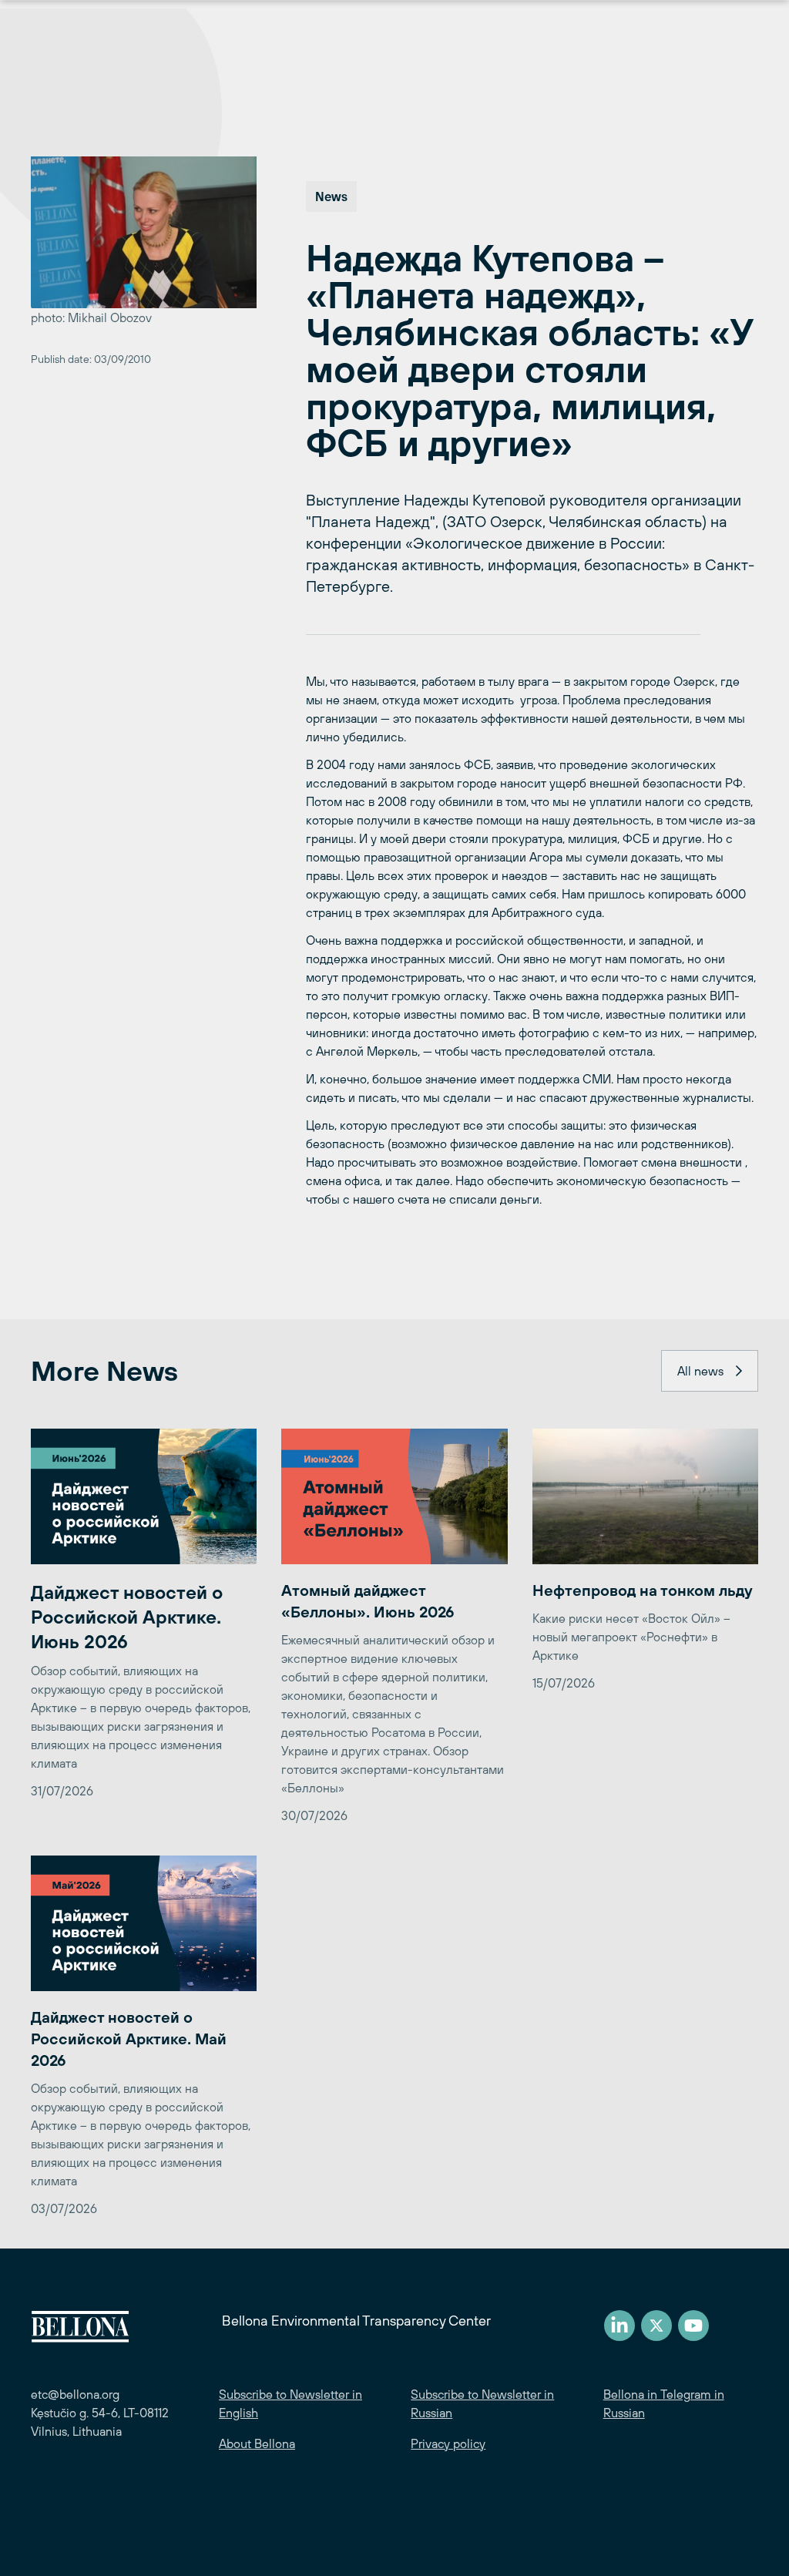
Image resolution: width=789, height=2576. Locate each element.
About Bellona (257, 2443)
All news (700, 1371)
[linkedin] (619, 2326)
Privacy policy (448, 2443)
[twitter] (656, 2326)
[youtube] (693, 2326)
